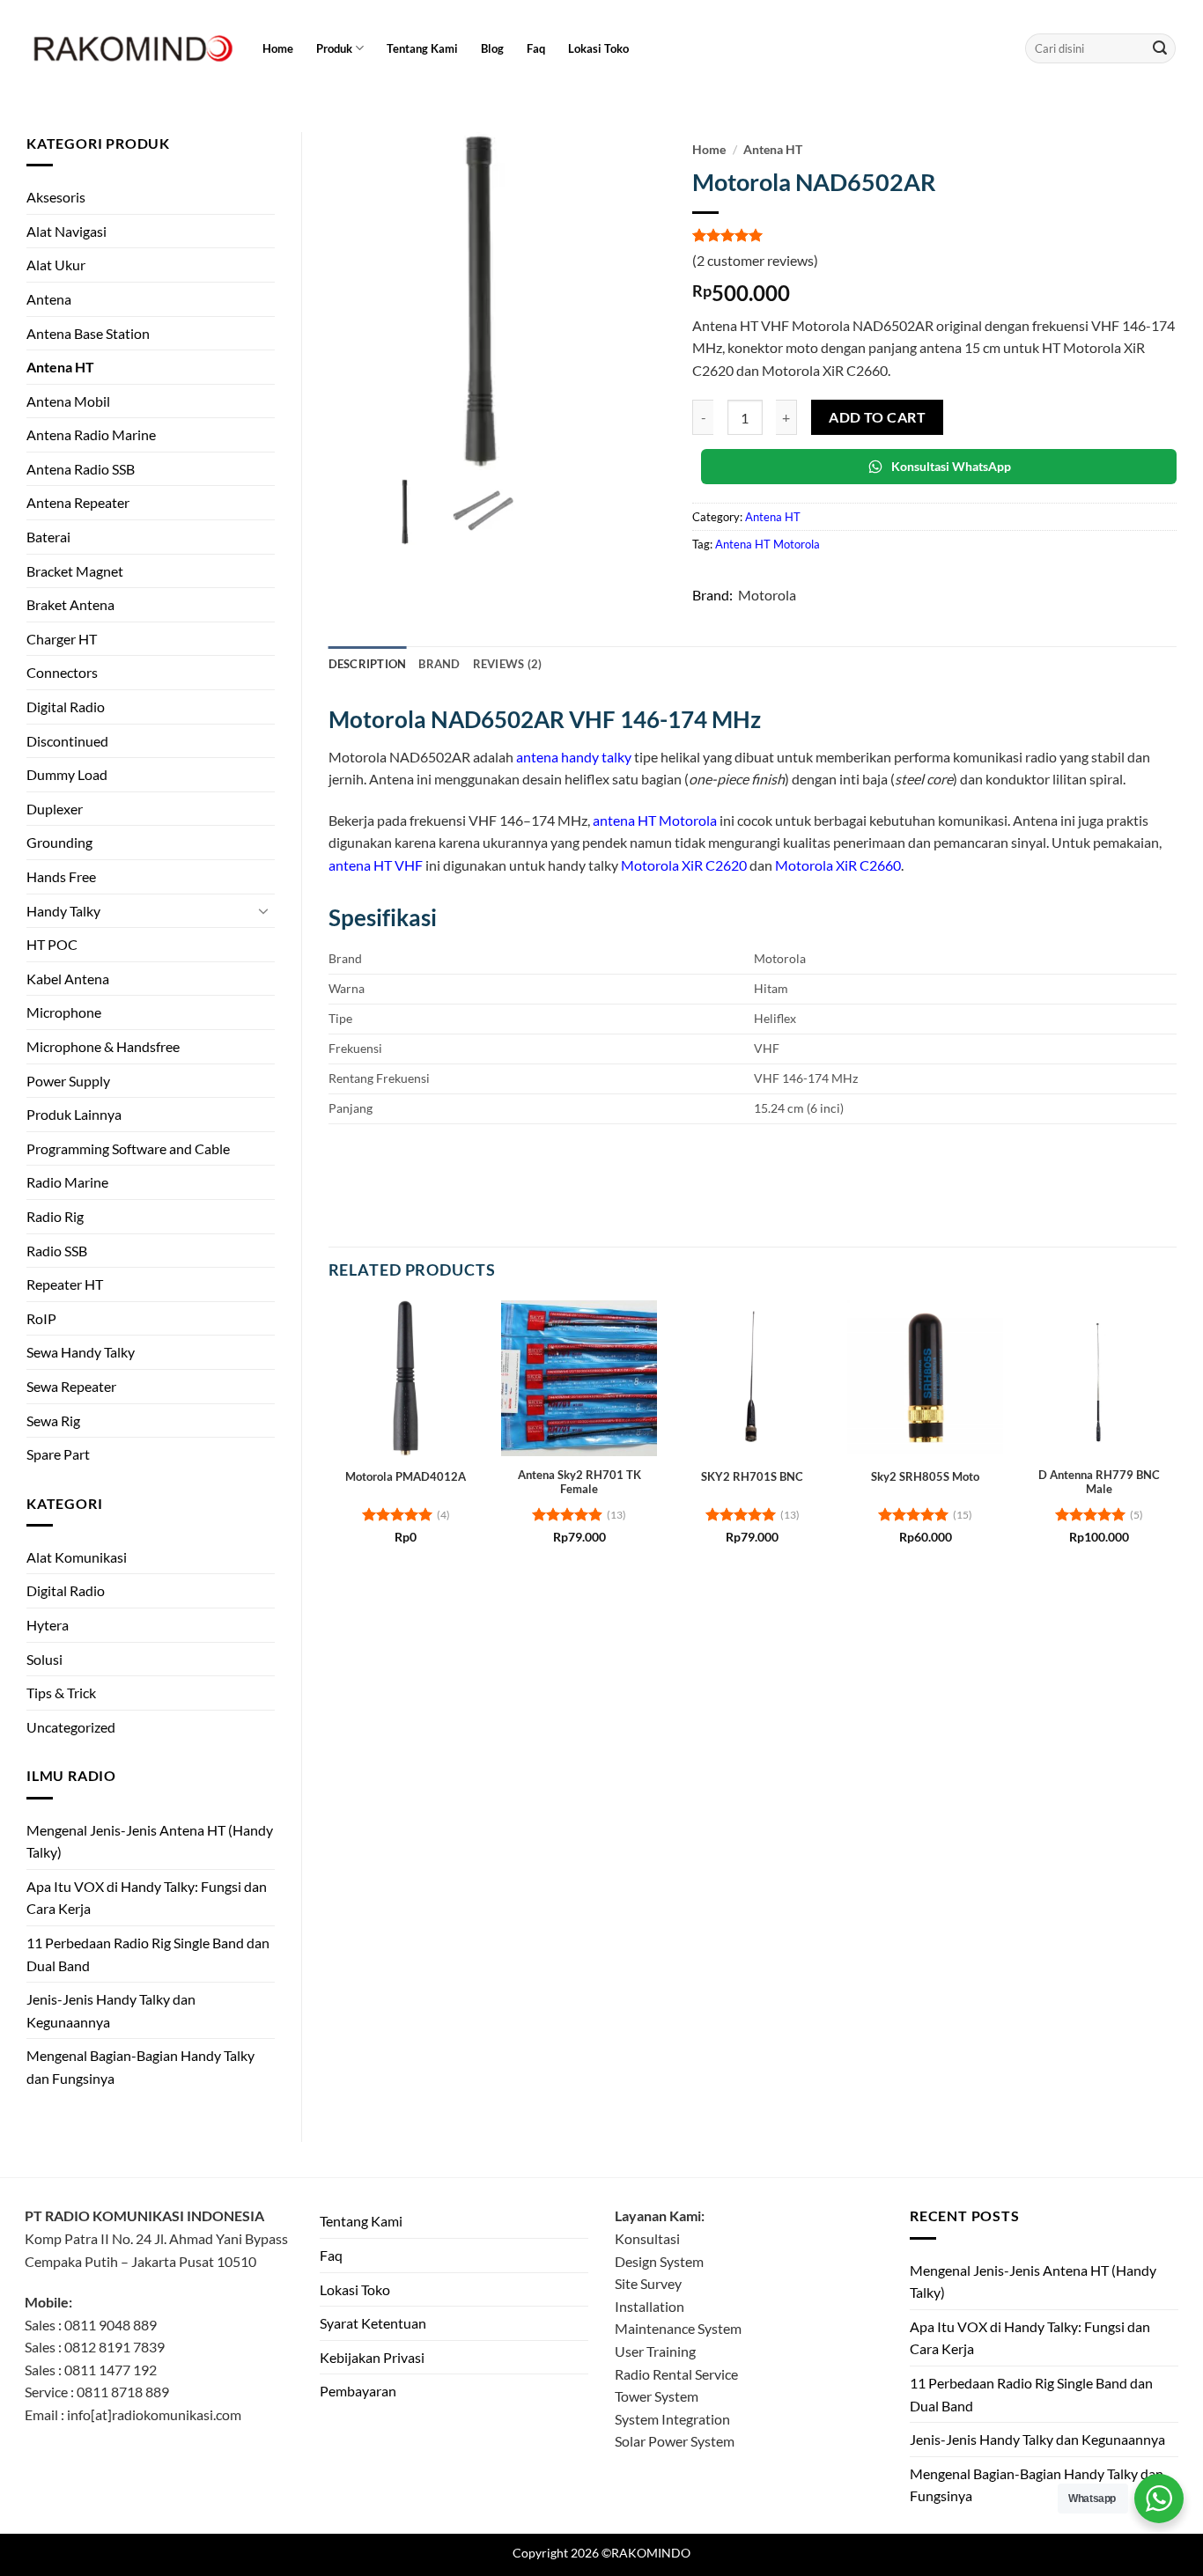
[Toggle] (264, 910)
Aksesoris (56, 197)
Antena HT (60, 367)
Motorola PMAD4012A (406, 1476)
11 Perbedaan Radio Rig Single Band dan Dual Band (148, 1954)
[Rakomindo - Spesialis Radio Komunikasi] (130, 48)
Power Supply (68, 1081)
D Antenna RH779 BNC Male (1099, 1482)
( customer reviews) (755, 260)
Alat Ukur (56, 265)
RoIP (41, 1318)
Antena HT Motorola (768, 544)
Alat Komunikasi (77, 1557)
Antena (49, 299)
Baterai (48, 537)
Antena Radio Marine (91, 434)
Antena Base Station (88, 333)
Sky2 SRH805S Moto (925, 1476)
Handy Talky (63, 911)
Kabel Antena (68, 979)
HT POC (52, 944)
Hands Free (61, 876)
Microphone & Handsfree (103, 1046)
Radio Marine (67, 1182)
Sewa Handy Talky (81, 1352)
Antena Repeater (78, 502)
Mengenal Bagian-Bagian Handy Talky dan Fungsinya (140, 2067)
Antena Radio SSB (81, 469)
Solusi (44, 1659)
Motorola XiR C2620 (684, 865)
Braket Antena (70, 604)
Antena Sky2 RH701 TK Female (579, 1482)
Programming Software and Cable (128, 1148)
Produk (334, 48)
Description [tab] (368, 664)
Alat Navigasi (66, 231)
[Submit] (1160, 48)
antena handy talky (574, 757)
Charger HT (62, 639)
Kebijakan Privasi (372, 2357)
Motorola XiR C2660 (838, 865)
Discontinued (67, 741)
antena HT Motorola (655, 820)
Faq (536, 48)
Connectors (62, 672)
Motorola (767, 595)
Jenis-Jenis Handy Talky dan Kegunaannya (111, 2010)
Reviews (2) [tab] (508, 664)
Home (278, 48)
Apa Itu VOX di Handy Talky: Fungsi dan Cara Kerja (147, 1898)
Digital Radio (66, 707)
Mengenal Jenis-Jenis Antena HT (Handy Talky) (150, 1841)
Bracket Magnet (75, 571)
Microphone (64, 1012)
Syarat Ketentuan (373, 2323)
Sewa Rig (53, 1420)
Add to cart (877, 417)
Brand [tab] (439, 664)
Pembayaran (358, 2391)
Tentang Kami (422, 48)
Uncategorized (71, 1727)
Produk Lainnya (74, 1114)
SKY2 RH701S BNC (752, 1476)
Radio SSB (57, 1251)
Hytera (48, 1625)
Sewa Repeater (71, 1386)
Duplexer (55, 809)
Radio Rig (55, 1216)
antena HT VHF (376, 865)
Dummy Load (67, 774)
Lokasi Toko (598, 48)
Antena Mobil (68, 401)
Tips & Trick (61, 1693)
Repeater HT (65, 1284)
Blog (492, 48)
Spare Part (58, 1454)
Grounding (59, 842)
